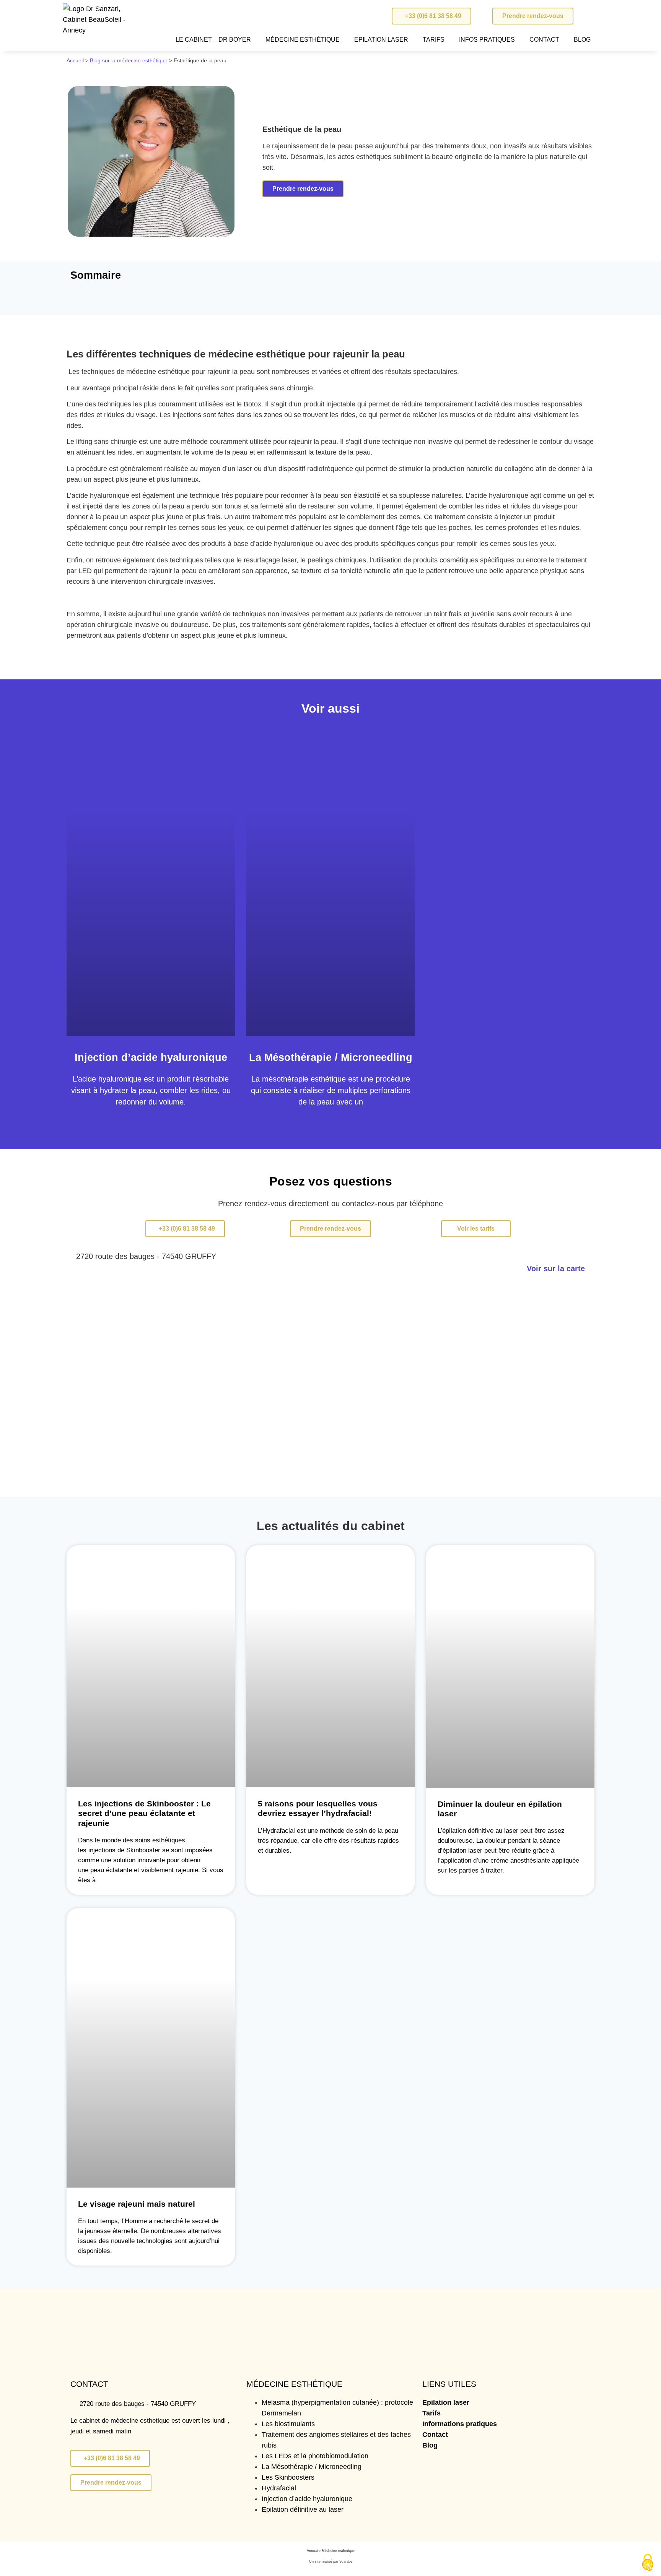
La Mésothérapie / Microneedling (331, 1057)
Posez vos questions (331, 1181)
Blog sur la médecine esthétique (129, 60)
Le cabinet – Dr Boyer (213, 40)
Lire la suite (151, 1113)
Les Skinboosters (288, 2477)
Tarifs (434, 40)
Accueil (75, 60)
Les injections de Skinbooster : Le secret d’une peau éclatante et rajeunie (144, 1813)
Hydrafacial (279, 2488)
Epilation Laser (381, 40)
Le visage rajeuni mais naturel (137, 2204)
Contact (544, 40)
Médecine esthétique (303, 40)
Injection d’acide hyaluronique (151, 1057)
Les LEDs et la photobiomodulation (315, 2456)
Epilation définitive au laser (303, 2509)
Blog (582, 40)
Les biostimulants (288, 2424)
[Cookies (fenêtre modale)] (648, 2563)
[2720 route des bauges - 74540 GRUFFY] (70, 1255)
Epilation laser (446, 2402)
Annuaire (314, 2551)
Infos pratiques (487, 40)
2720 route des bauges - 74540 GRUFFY (146, 1256)
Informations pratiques (460, 2424)
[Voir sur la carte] (591, 1267)
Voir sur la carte (556, 1269)
